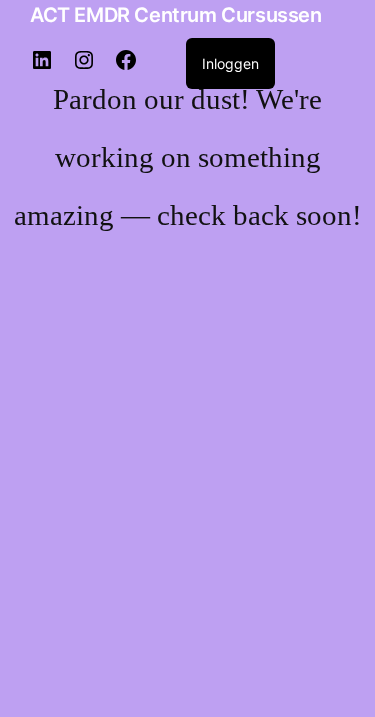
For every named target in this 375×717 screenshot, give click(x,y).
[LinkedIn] (42, 66)
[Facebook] (126, 66)
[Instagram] (84, 66)
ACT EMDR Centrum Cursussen (176, 15)
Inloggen (230, 63)
